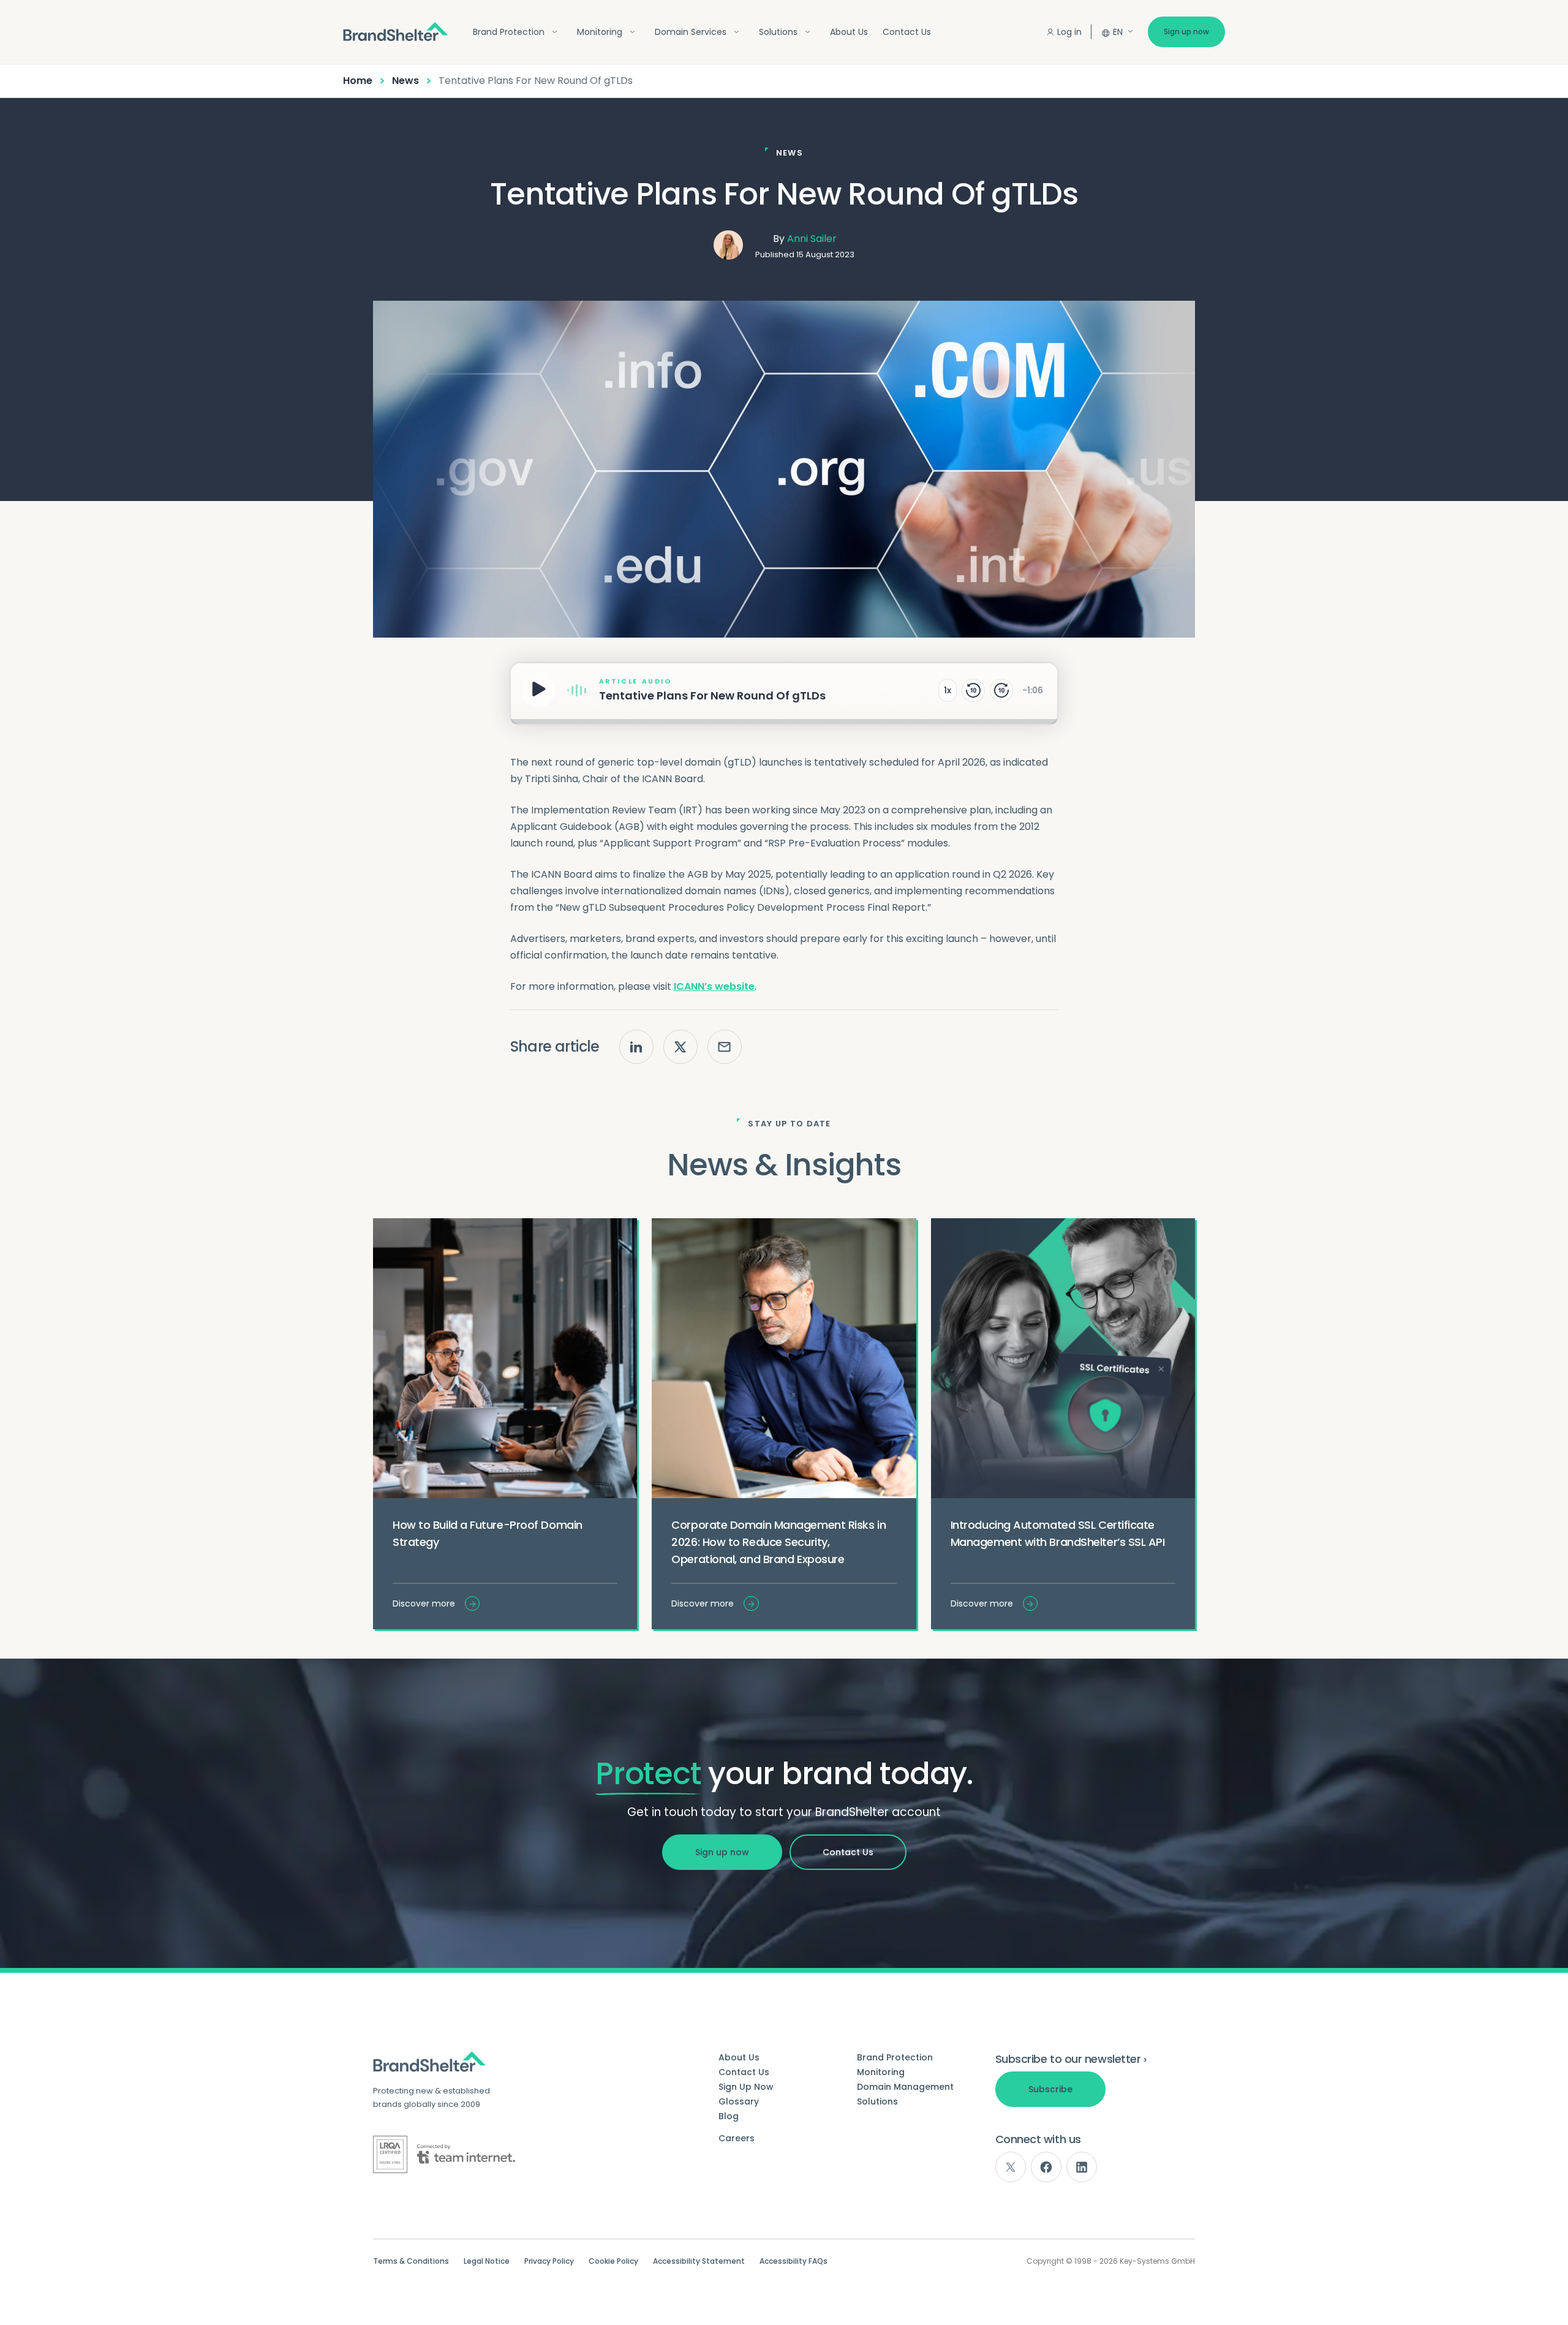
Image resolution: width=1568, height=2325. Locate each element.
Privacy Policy (549, 2261)
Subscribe (1050, 2089)
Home (358, 81)
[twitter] (1011, 2167)
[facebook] (1046, 2167)
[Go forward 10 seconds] (1001, 690)
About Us (849, 32)
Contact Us (907, 32)
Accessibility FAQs (793, 2261)
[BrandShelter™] (396, 32)
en (1118, 32)
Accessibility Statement (699, 2261)
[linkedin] (1082, 2167)
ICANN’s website (714, 986)
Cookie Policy (613, 2261)
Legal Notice (487, 2261)
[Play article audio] (538, 690)
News (405, 81)
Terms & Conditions (411, 2261)
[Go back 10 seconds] (973, 690)
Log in (1069, 32)
